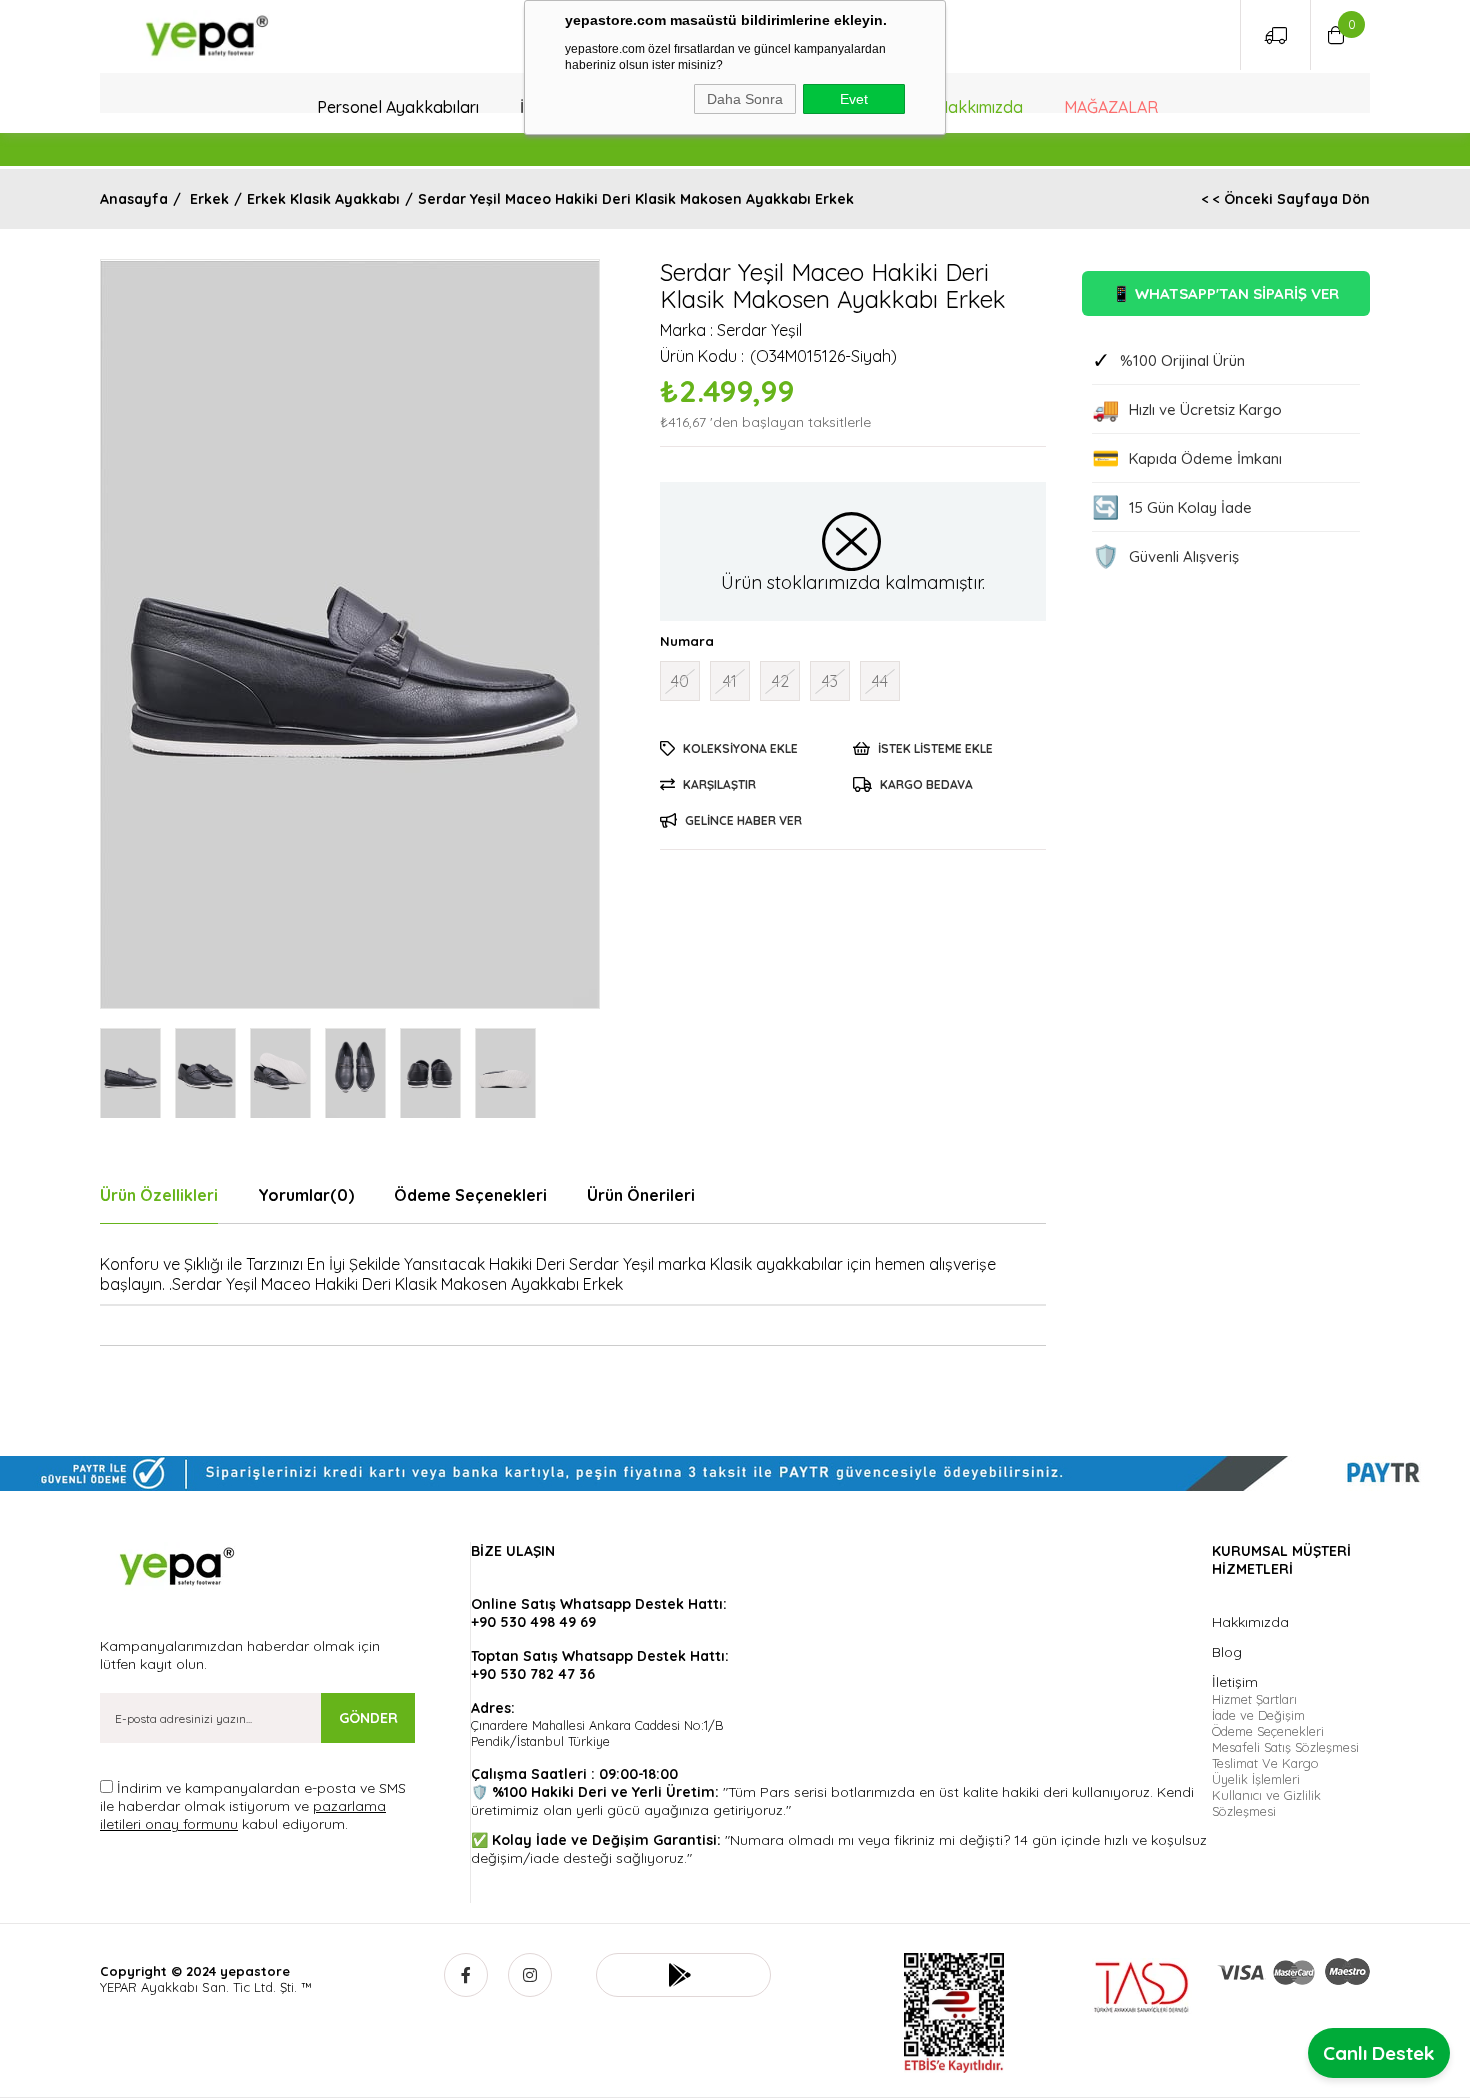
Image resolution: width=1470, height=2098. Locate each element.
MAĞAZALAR (1111, 107)
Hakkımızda (980, 107)
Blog (1227, 1652)
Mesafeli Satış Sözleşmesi (1285, 1747)
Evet (854, 99)
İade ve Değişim (1258, 1715)
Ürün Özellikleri (159, 1195)
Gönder (368, 1718)
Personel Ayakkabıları (398, 107)
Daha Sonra (745, 99)
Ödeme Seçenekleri (470, 1195)
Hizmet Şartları (1254, 1699)
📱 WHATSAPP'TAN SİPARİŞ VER (1225, 293)
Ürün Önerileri (641, 1195)
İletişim (1235, 1682)
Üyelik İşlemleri (1256, 1779)
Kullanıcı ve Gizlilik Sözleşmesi (1266, 1803)
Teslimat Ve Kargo (1265, 1763)
